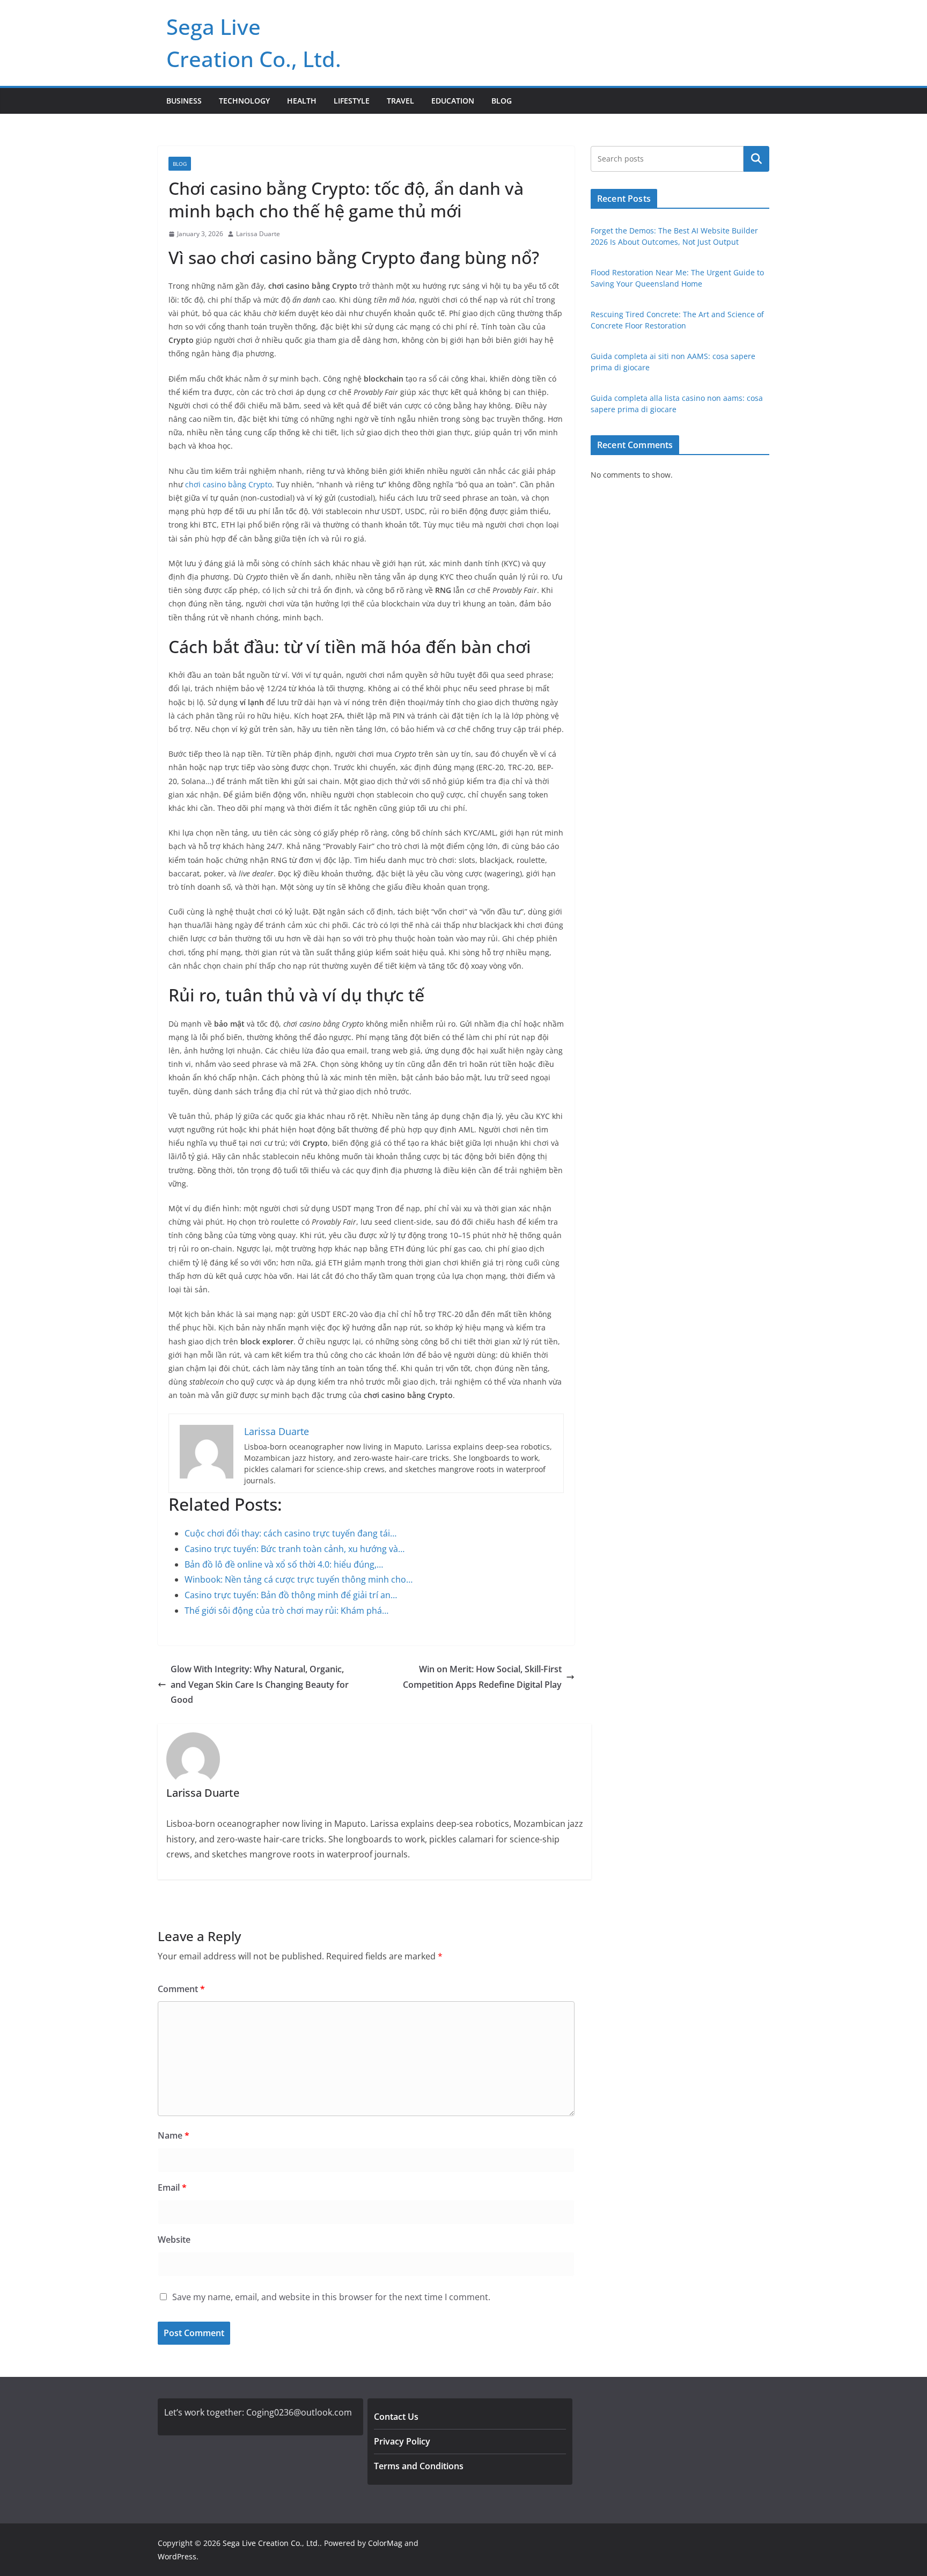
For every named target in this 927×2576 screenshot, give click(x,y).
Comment (181, 1989)
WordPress (177, 2556)
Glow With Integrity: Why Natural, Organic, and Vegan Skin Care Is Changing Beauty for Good (260, 1685)
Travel (400, 101)
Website (174, 2240)
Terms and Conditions (419, 2466)
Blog (502, 101)
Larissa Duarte (258, 234)
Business (184, 101)
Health (302, 101)
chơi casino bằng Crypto (229, 484)
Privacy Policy (402, 2441)
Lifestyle (352, 101)
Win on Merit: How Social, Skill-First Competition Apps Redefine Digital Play (482, 1677)
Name (174, 2135)
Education (453, 101)
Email (172, 2187)
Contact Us (396, 2417)
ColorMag (385, 2543)
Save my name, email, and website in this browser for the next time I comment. (331, 2297)
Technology (244, 101)
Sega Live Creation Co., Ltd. (271, 2543)
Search (756, 159)
